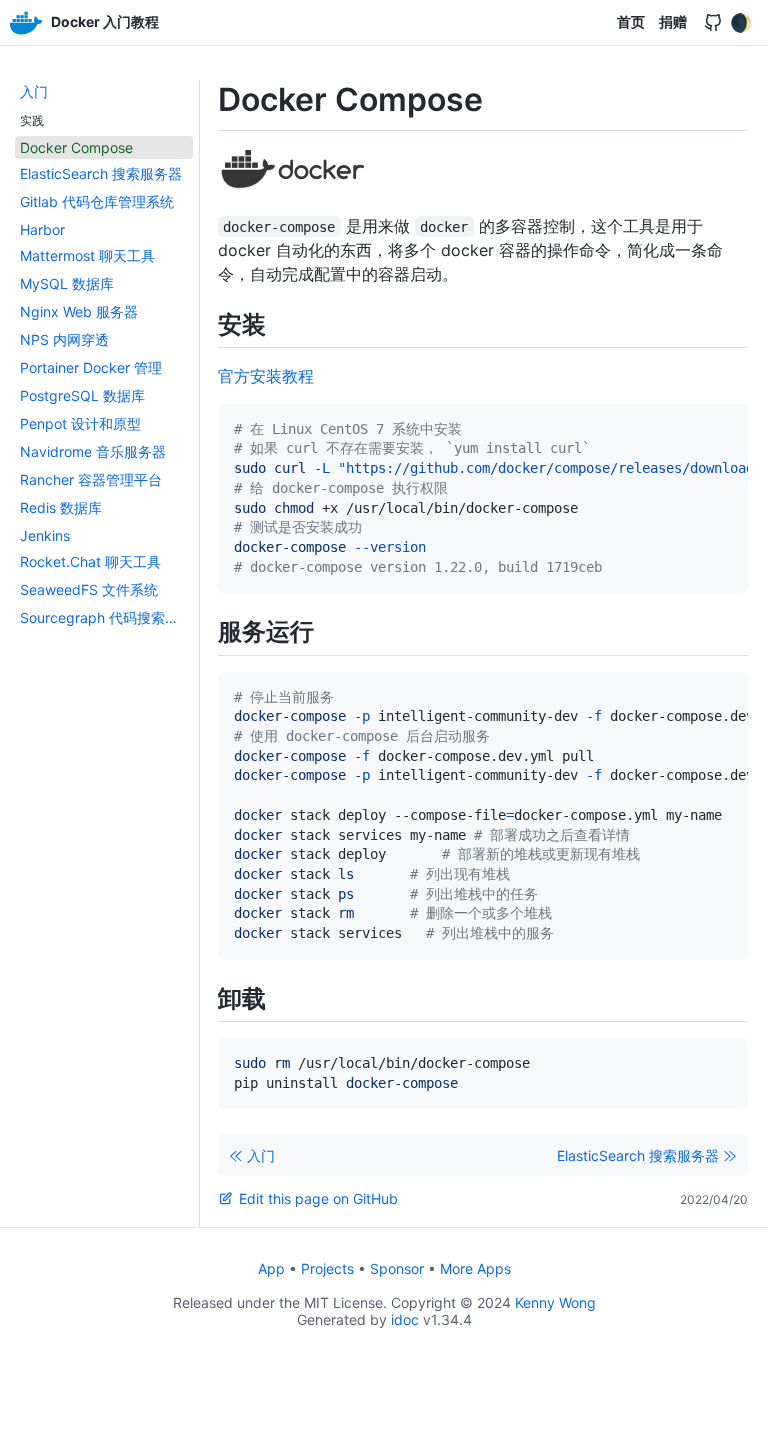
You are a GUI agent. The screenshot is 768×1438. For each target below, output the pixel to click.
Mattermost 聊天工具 (87, 255)
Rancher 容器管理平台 (91, 479)
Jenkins (45, 535)
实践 (32, 120)
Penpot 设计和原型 (80, 423)
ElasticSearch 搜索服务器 (101, 173)
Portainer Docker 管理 (91, 367)
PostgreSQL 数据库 (82, 395)
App (271, 1268)
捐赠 (673, 21)
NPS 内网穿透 (64, 339)
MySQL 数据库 (67, 283)
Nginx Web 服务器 (79, 311)
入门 (34, 91)
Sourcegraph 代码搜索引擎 (106, 617)
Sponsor (397, 1268)
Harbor (42, 229)
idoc (405, 1319)
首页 (631, 21)
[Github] (713, 23)
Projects (327, 1268)
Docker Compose (76, 147)
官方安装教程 (266, 376)
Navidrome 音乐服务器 (93, 451)
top (745, 1417)
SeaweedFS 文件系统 (89, 589)
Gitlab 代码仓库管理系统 (97, 201)
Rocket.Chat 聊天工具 (90, 561)
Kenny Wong (555, 1302)
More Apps (475, 1268)
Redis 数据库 (61, 507)
